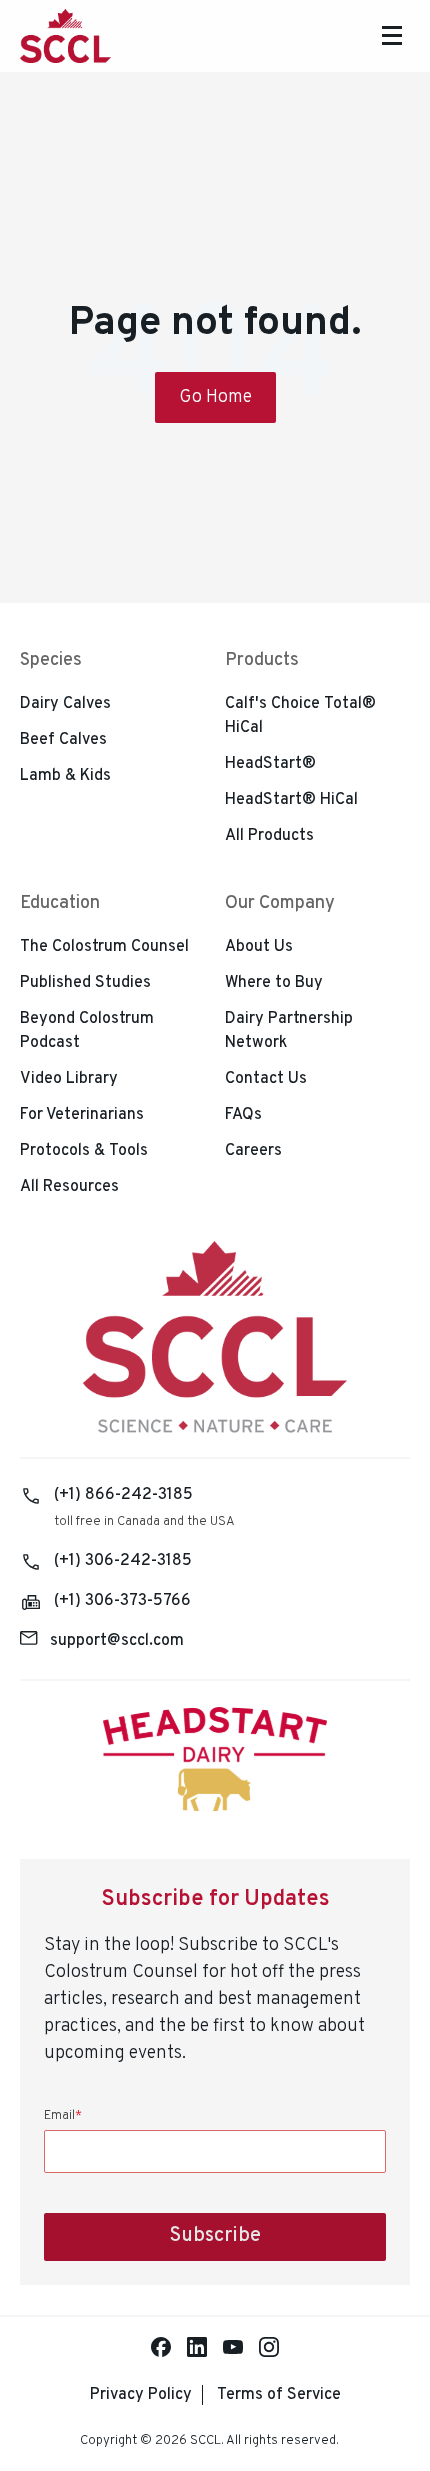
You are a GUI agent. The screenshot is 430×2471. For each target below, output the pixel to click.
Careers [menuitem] (253, 1151)
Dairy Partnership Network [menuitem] (289, 1031)
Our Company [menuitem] (280, 903)
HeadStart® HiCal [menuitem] (291, 800)
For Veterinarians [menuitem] (82, 1115)
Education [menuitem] (60, 903)
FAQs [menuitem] (243, 1115)
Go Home (215, 397)
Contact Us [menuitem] (266, 1079)
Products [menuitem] (262, 660)
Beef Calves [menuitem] (63, 740)
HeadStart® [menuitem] (270, 764)
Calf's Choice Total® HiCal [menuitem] (300, 716)
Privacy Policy (141, 2395)
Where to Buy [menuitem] (274, 983)
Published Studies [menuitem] (85, 983)
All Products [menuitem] (269, 836)
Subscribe (215, 2236)
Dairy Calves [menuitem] (65, 704)
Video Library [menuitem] (69, 1079)
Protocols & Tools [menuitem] (84, 1151)
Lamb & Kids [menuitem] (65, 776)
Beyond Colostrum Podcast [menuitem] (87, 1031)
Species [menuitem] (51, 660)
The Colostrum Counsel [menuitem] (104, 947)
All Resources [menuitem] (69, 1187)
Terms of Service (279, 2395)
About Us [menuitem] (259, 947)
